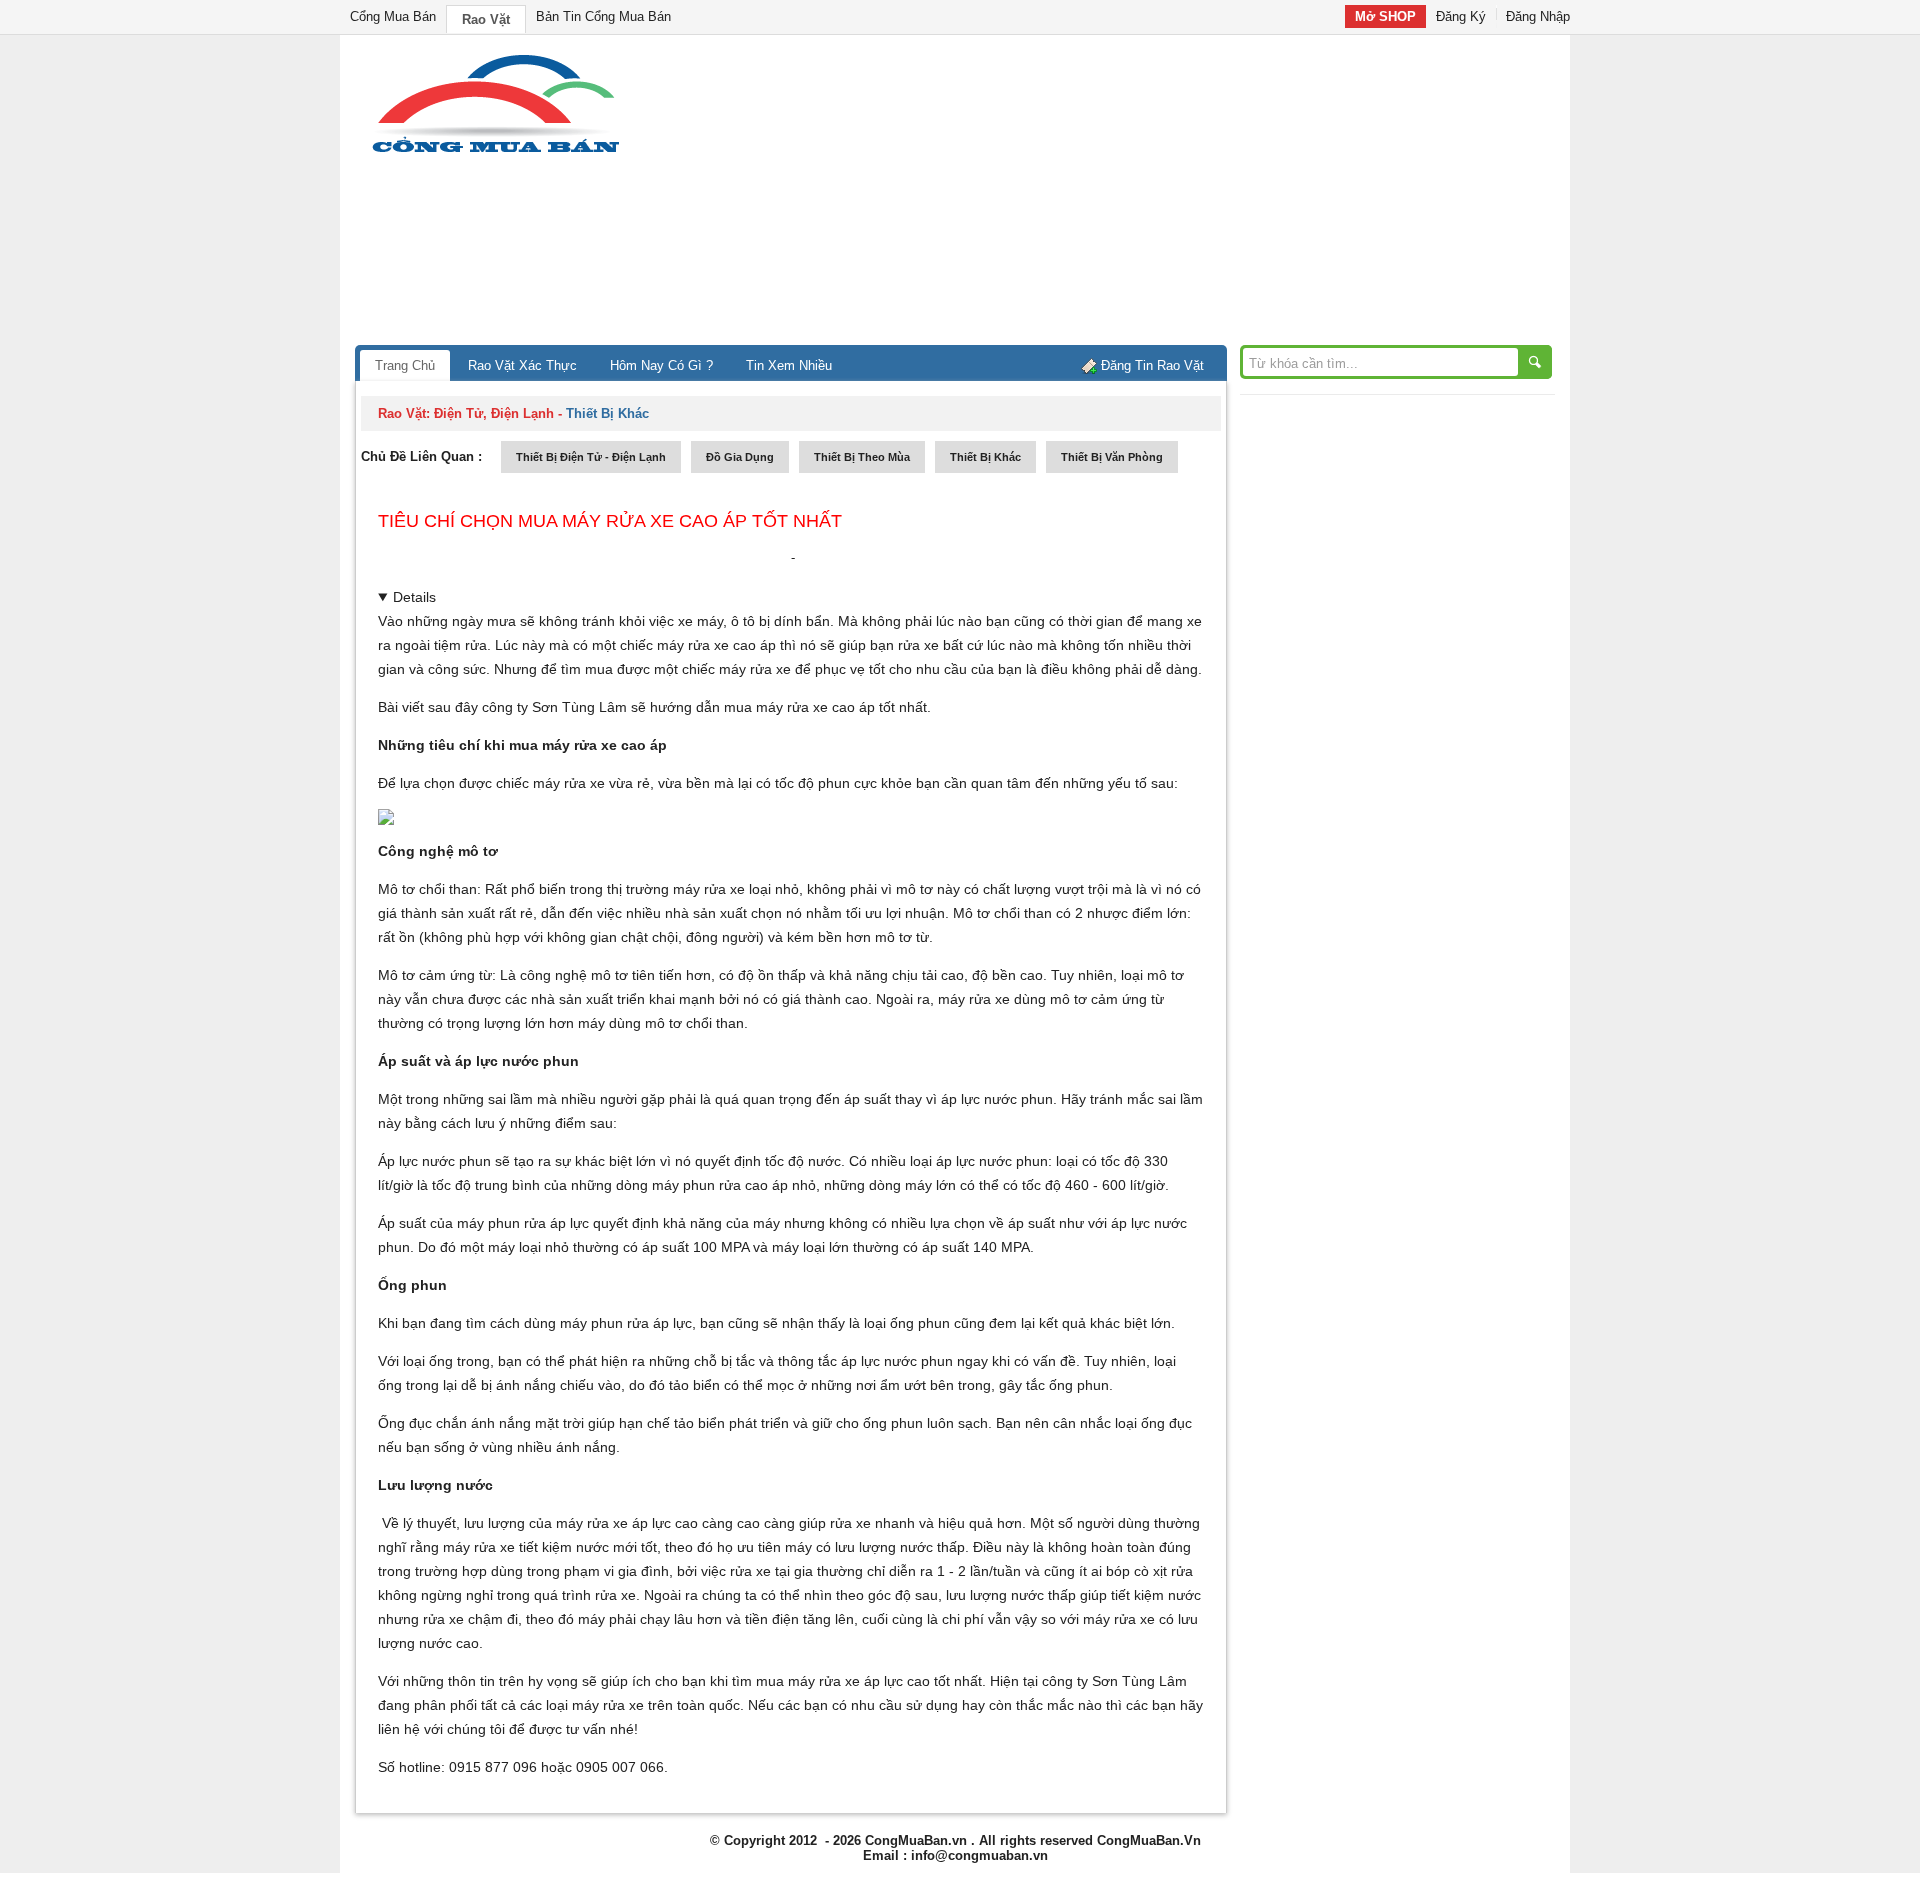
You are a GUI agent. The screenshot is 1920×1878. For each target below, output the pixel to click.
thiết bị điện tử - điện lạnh (591, 457)
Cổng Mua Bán (393, 16)
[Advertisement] (1130, 195)
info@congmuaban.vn (979, 1855)
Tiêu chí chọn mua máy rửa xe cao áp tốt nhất (610, 521)
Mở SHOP (1385, 16)
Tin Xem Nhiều (789, 365)
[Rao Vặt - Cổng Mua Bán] (495, 152)
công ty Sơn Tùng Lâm (554, 707)
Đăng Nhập (1538, 16)
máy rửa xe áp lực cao (857, 1681)
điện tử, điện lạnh (494, 413)
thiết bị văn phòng (1112, 457)
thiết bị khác (985, 457)
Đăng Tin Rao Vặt (1152, 365)
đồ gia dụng (740, 457)
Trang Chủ (405, 365)
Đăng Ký (1461, 16)
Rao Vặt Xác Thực (522, 365)
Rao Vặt (486, 19)
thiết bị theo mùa (862, 457)
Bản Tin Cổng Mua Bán (603, 16)
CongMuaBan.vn (916, 1840)
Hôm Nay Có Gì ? (661, 365)
